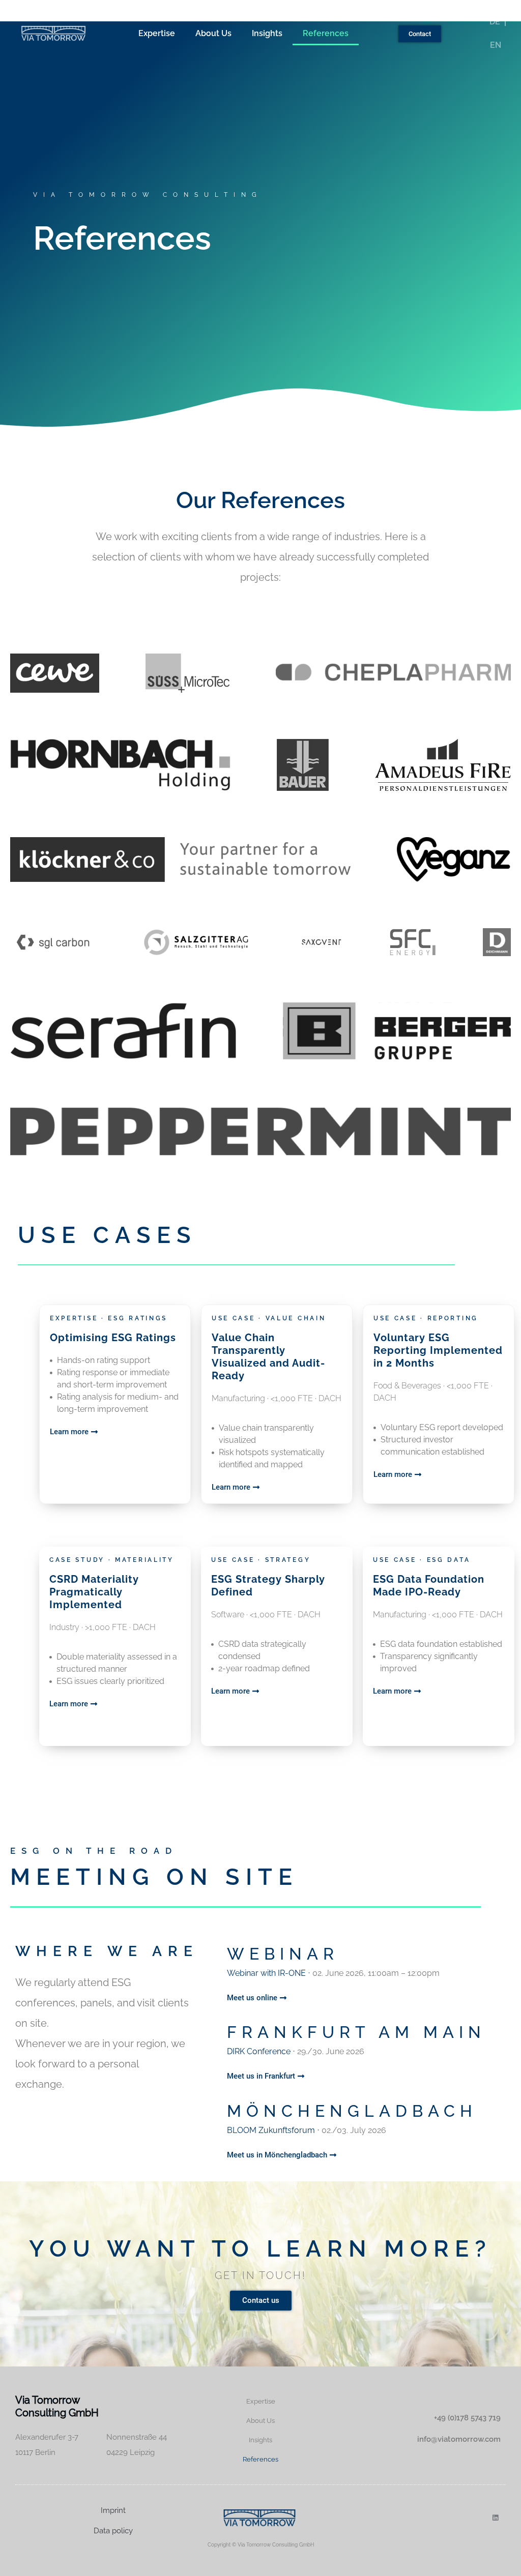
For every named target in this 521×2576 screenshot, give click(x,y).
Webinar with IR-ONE (266, 1973)
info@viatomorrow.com (459, 2439)
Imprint (113, 2510)
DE (495, 22)
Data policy (113, 2531)
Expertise (157, 33)
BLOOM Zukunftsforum (272, 2130)
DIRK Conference (259, 2051)
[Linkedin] (495, 2518)
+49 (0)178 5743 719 (467, 2418)
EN (496, 45)
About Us (213, 33)
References (326, 33)
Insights (267, 33)
